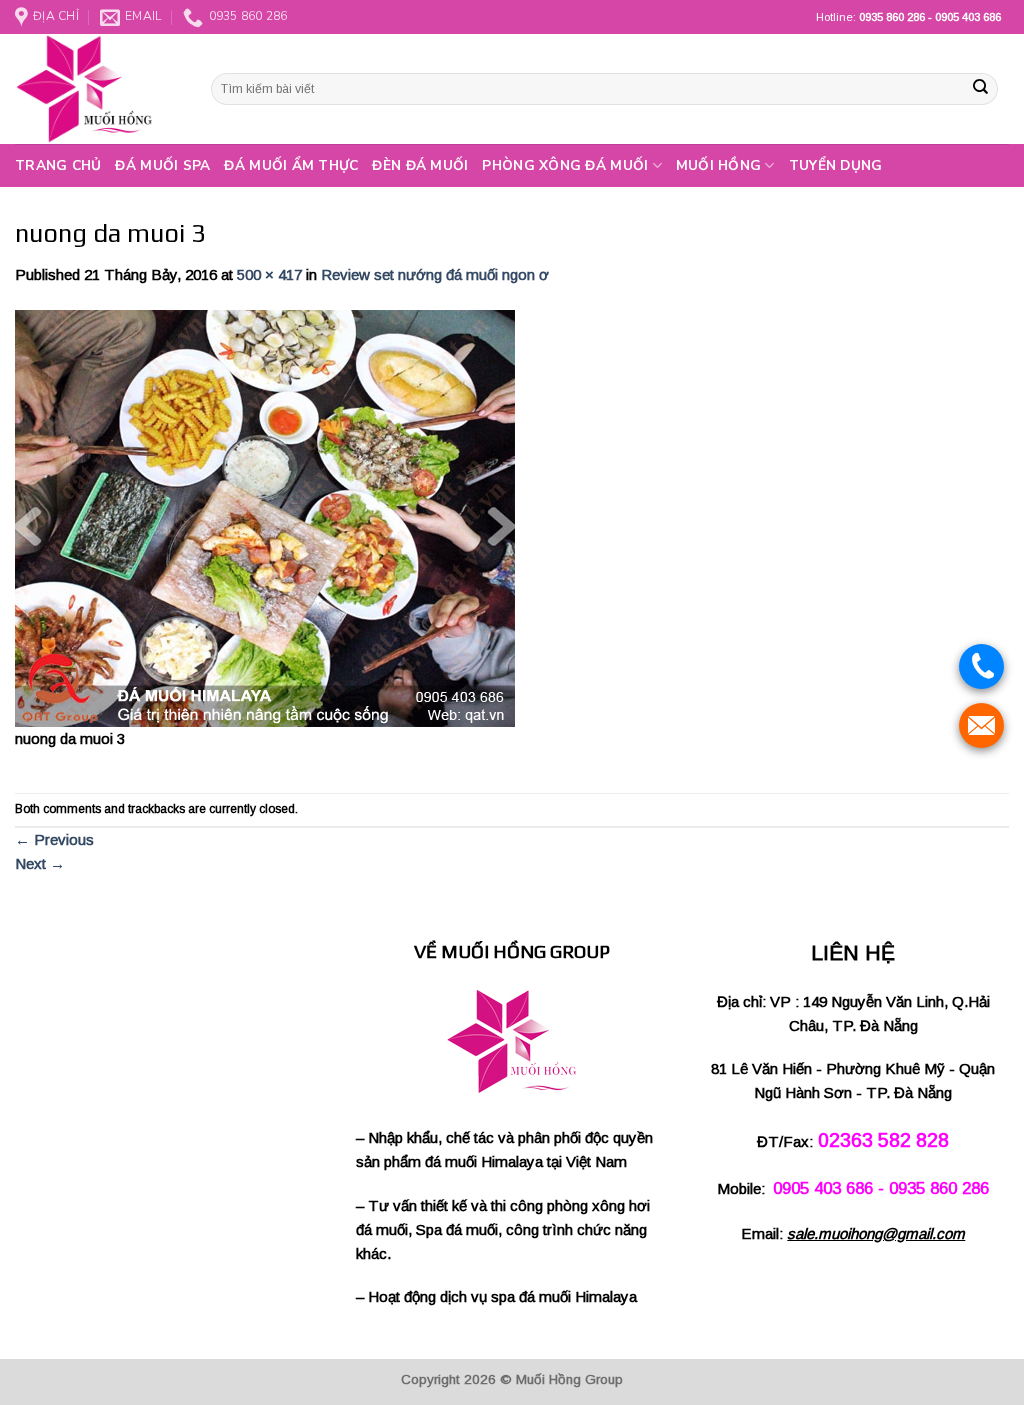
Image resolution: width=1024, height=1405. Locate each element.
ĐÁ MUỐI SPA (162, 165)
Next (40, 863)
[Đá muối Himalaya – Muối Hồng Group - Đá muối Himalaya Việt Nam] (98, 89)
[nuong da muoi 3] (265, 516)
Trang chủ (58, 165)
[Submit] (981, 89)
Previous (54, 839)
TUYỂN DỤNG (836, 165)
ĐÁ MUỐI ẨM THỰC (291, 165)
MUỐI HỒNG (718, 165)
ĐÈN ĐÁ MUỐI (420, 165)
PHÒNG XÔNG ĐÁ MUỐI (565, 165)
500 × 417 (269, 274)
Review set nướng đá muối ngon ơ (435, 274)
